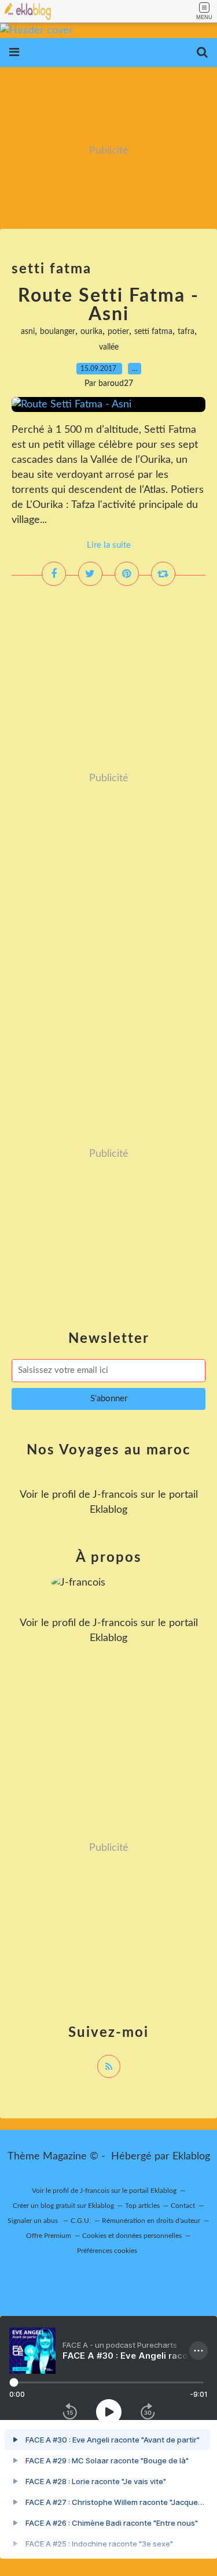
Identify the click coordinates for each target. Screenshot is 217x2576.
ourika (91, 332)
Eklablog (191, 2156)
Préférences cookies (107, 2251)
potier (118, 332)
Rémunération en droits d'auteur (151, 2221)
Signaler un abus (34, 2221)
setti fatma (153, 332)
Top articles (142, 2206)
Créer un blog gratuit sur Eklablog (63, 2206)
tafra (186, 332)
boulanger (58, 332)
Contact (183, 2206)
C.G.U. (81, 2221)
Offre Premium (49, 2236)
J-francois (115, 1495)
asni (28, 332)
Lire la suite (109, 545)
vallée (109, 347)
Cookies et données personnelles (132, 2236)
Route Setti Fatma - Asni (108, 305)
